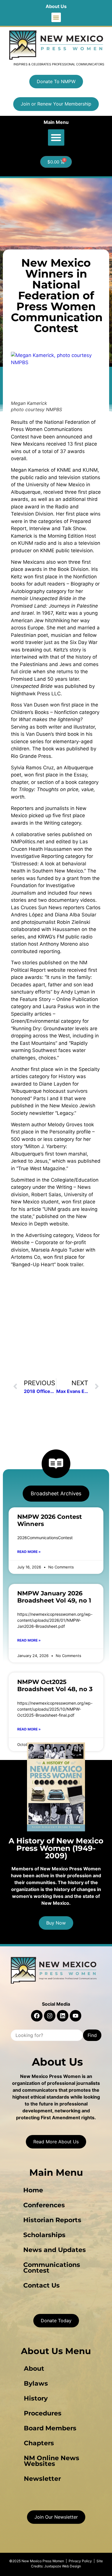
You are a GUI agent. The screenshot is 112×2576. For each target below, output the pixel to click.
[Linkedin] (63, 2016)
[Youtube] (76, 2016)
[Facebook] (37, 2016)
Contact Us (41, 2285)
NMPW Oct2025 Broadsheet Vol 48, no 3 (55, 1685)
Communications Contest (52, 2268)
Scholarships (44, 2235)
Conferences (44, 2205)
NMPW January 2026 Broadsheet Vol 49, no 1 (54, 1597)
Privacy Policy (80, 2561)
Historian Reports (52, 2220)
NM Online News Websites (52, 2461)
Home (33, 2190)
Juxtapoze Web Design (63, 2566)
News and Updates (55, 2250)
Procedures (43, 2413)
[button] (56, 17)
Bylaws (36, 2383)
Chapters (39, 2443)
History (36, 2398)
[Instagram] (50, 2016)
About (34, 2369)
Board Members (50, 2428)
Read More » (29, 1552)
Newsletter (42, 2479)
